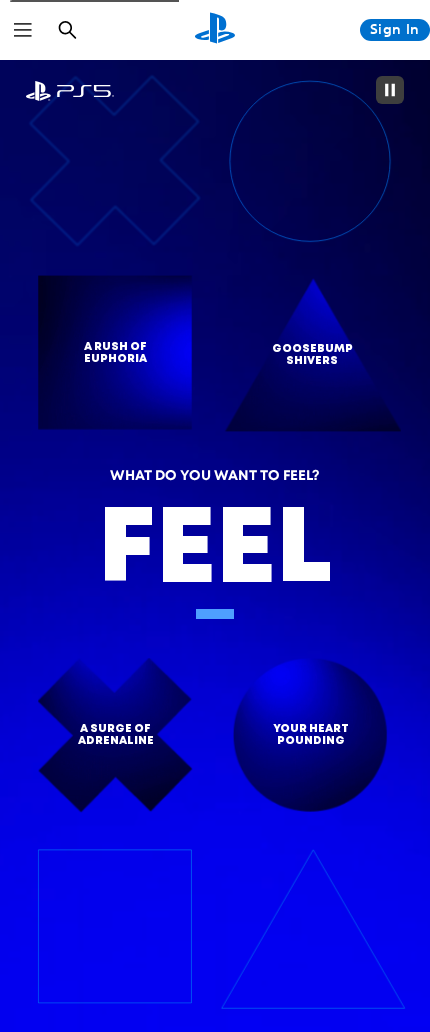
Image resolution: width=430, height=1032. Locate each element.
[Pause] (390, 90)
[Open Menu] (23, 30)
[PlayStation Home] (215, 30)
